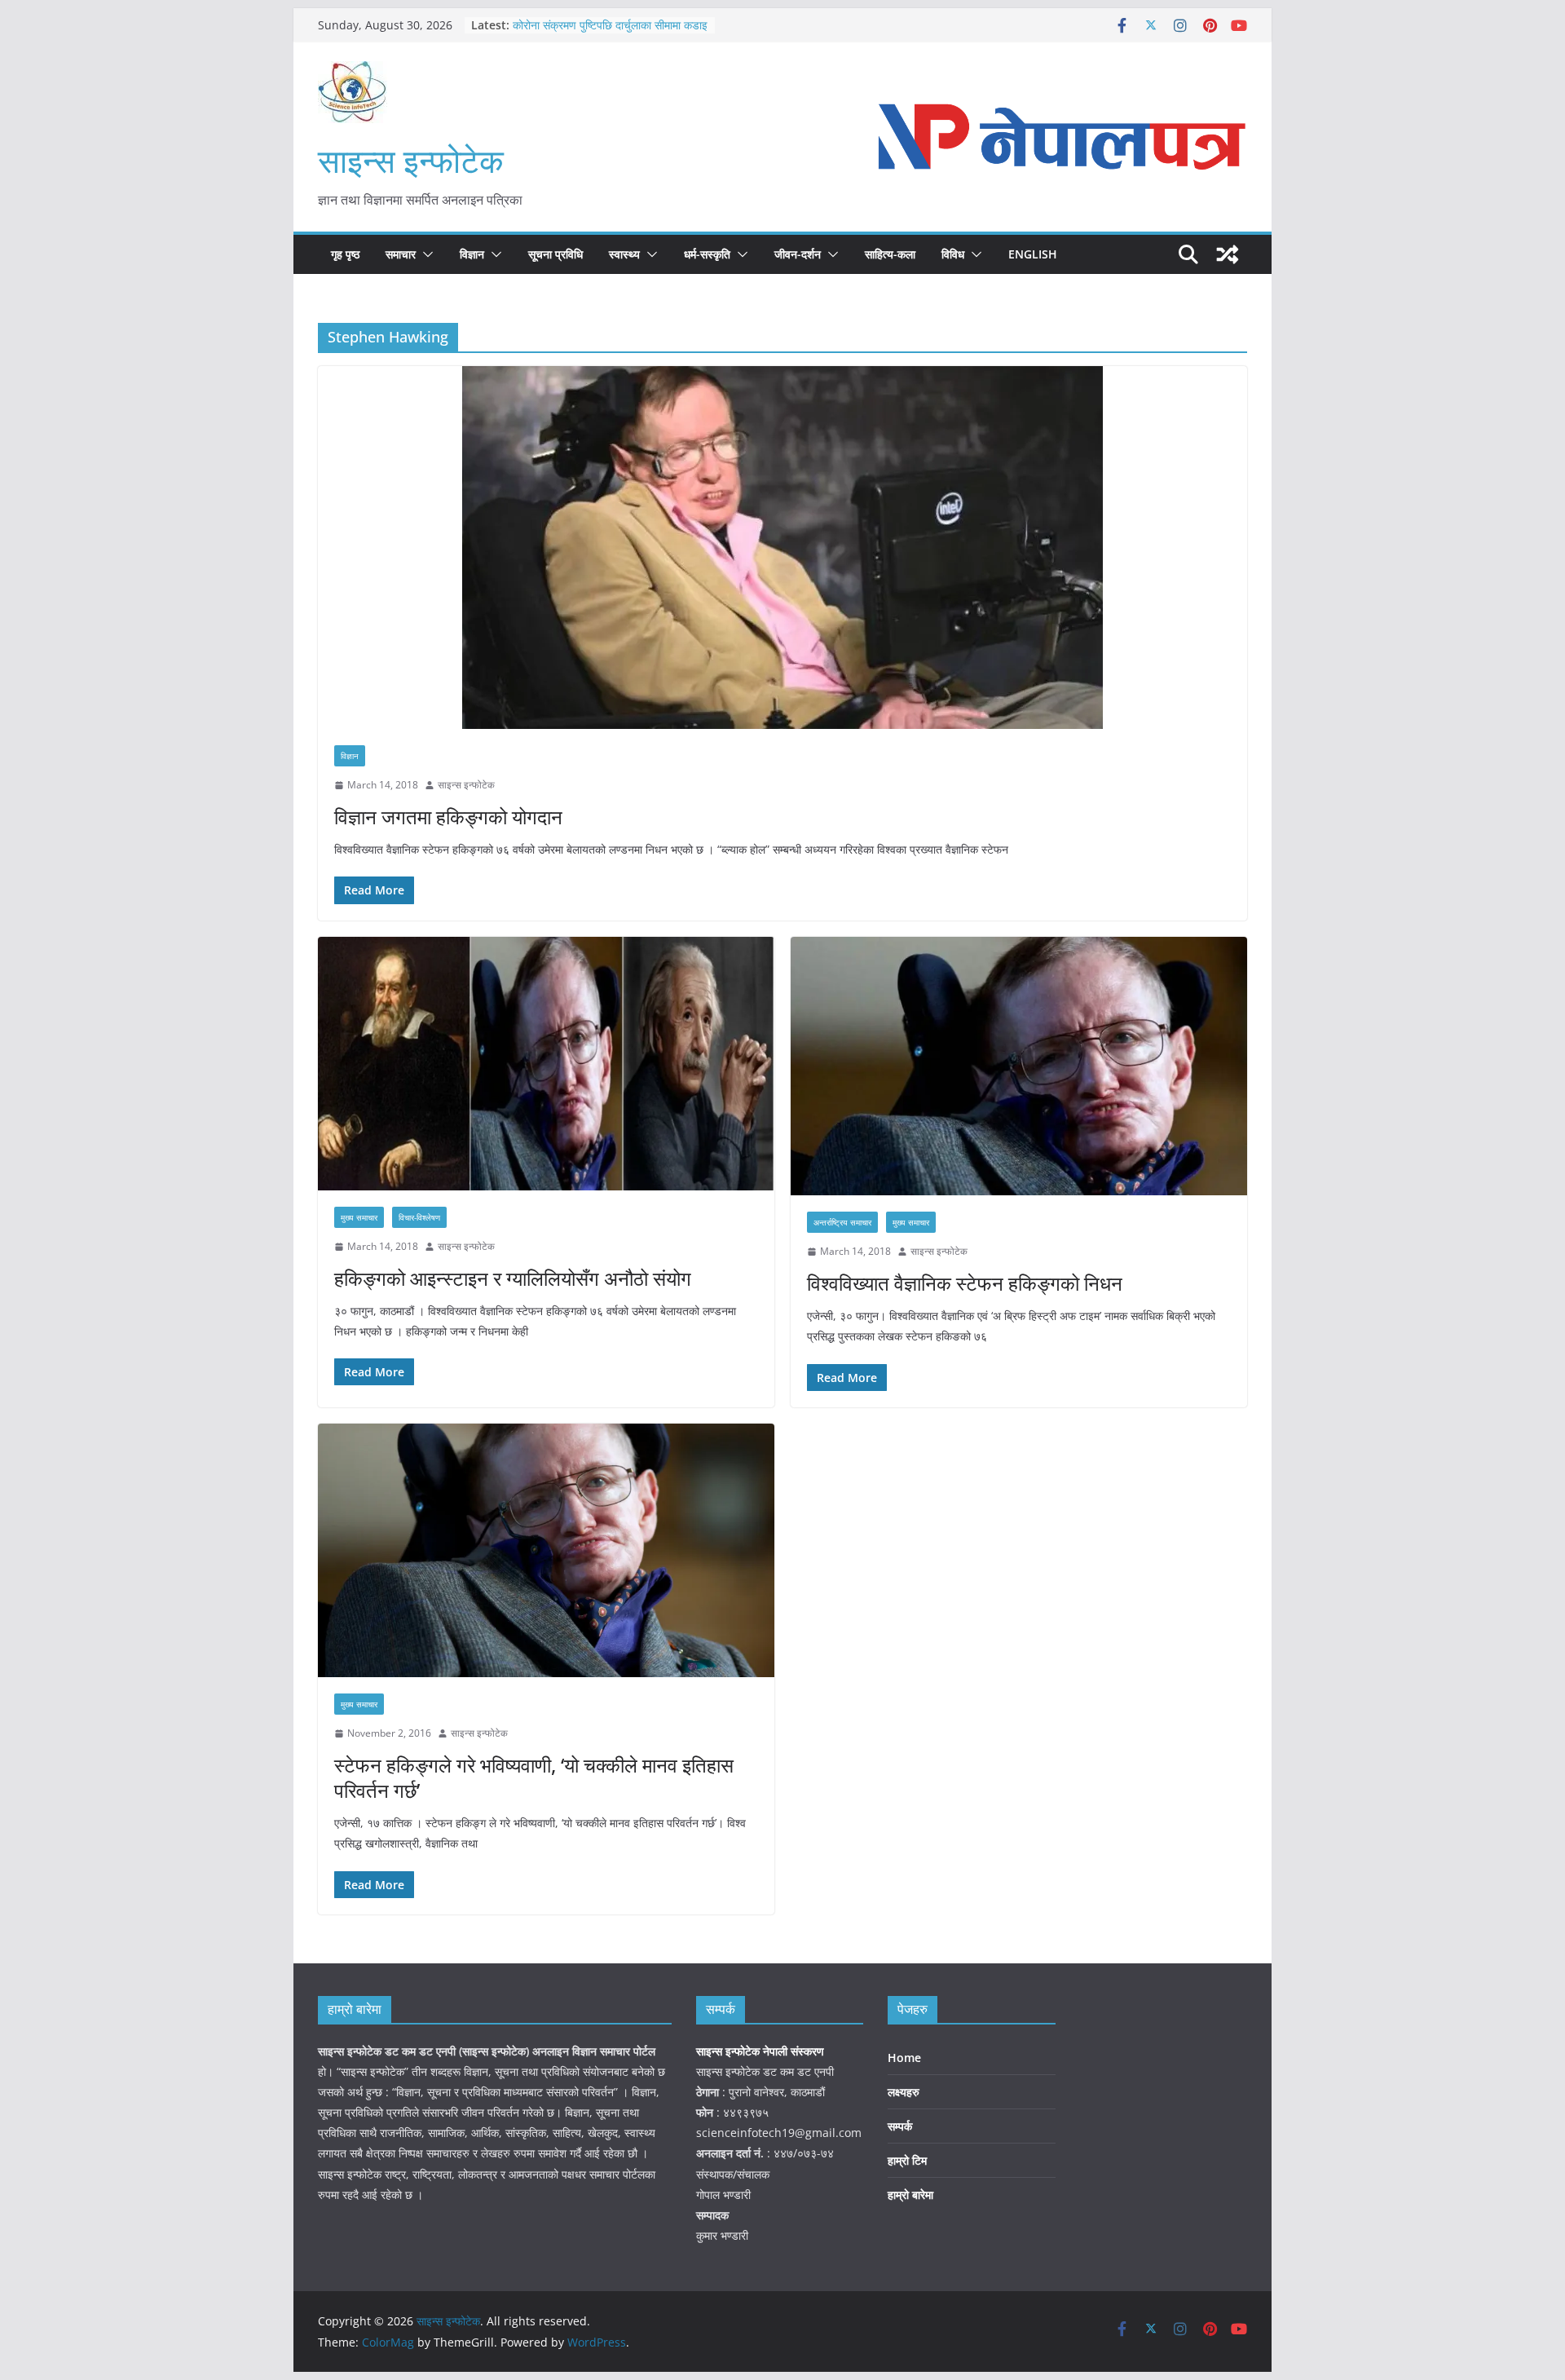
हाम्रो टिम (907, 2160)
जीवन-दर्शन (798, 254)
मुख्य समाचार (359, 1217)
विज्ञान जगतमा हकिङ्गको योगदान (448, 817)
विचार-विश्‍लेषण (419, 1217)
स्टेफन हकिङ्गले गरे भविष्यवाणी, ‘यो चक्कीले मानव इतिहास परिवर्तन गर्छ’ (534, 1777)
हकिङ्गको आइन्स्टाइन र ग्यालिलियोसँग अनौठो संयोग (513, 1278)
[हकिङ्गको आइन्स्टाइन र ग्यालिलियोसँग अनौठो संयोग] (546, 1064)
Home (904, 2058)
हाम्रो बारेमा (910, 2195)
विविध (953, 254)
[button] (425, 254)
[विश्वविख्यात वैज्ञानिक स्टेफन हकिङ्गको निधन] (1019, 1066)
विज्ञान (472, 254)
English (1033, 254)
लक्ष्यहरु (904, 2092)
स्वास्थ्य (624, 254)
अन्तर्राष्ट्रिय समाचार (842, 1222)
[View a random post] (1228, 254)
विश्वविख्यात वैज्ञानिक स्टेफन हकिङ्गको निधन (965, 1283)
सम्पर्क (900, 2126)
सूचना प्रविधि (555, 254)
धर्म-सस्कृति (707, 254)
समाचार (401, 254)
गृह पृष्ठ (345, 254)
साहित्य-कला (890, 254)
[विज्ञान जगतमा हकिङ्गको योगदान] (782, 548)
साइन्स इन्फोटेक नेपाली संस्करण (762, 2051)
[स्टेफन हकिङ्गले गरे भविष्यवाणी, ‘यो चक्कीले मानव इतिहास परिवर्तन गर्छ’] (546, 1551)
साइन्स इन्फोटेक (411, 160)
